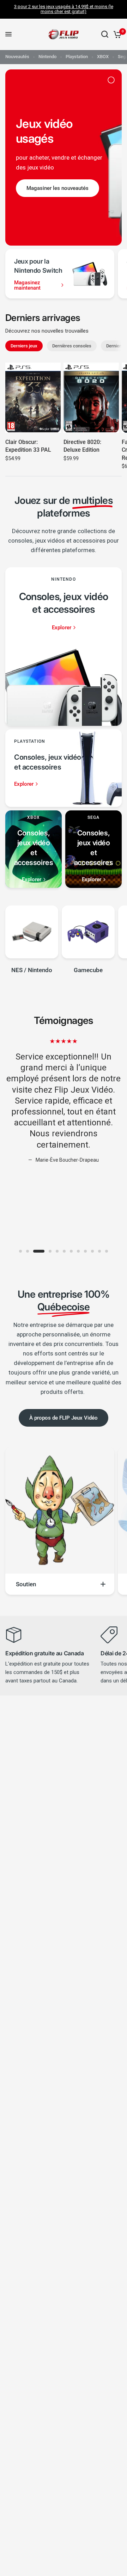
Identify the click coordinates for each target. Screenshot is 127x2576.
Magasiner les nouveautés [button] (58, 188)
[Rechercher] (105, 34)
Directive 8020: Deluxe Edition (82, 446)
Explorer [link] (62, 628)
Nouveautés (17, 57)
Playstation (77, 57)
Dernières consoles (72, 346)
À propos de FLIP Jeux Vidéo (64, 1418)
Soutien (26, 1584)
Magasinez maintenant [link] (27, 285)
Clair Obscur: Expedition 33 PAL (28, 446)
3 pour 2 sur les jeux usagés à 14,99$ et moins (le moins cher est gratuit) (64, 9)
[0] (116, 34)
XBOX (103, 57)
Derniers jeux (24, 346)
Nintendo (47, 57)
